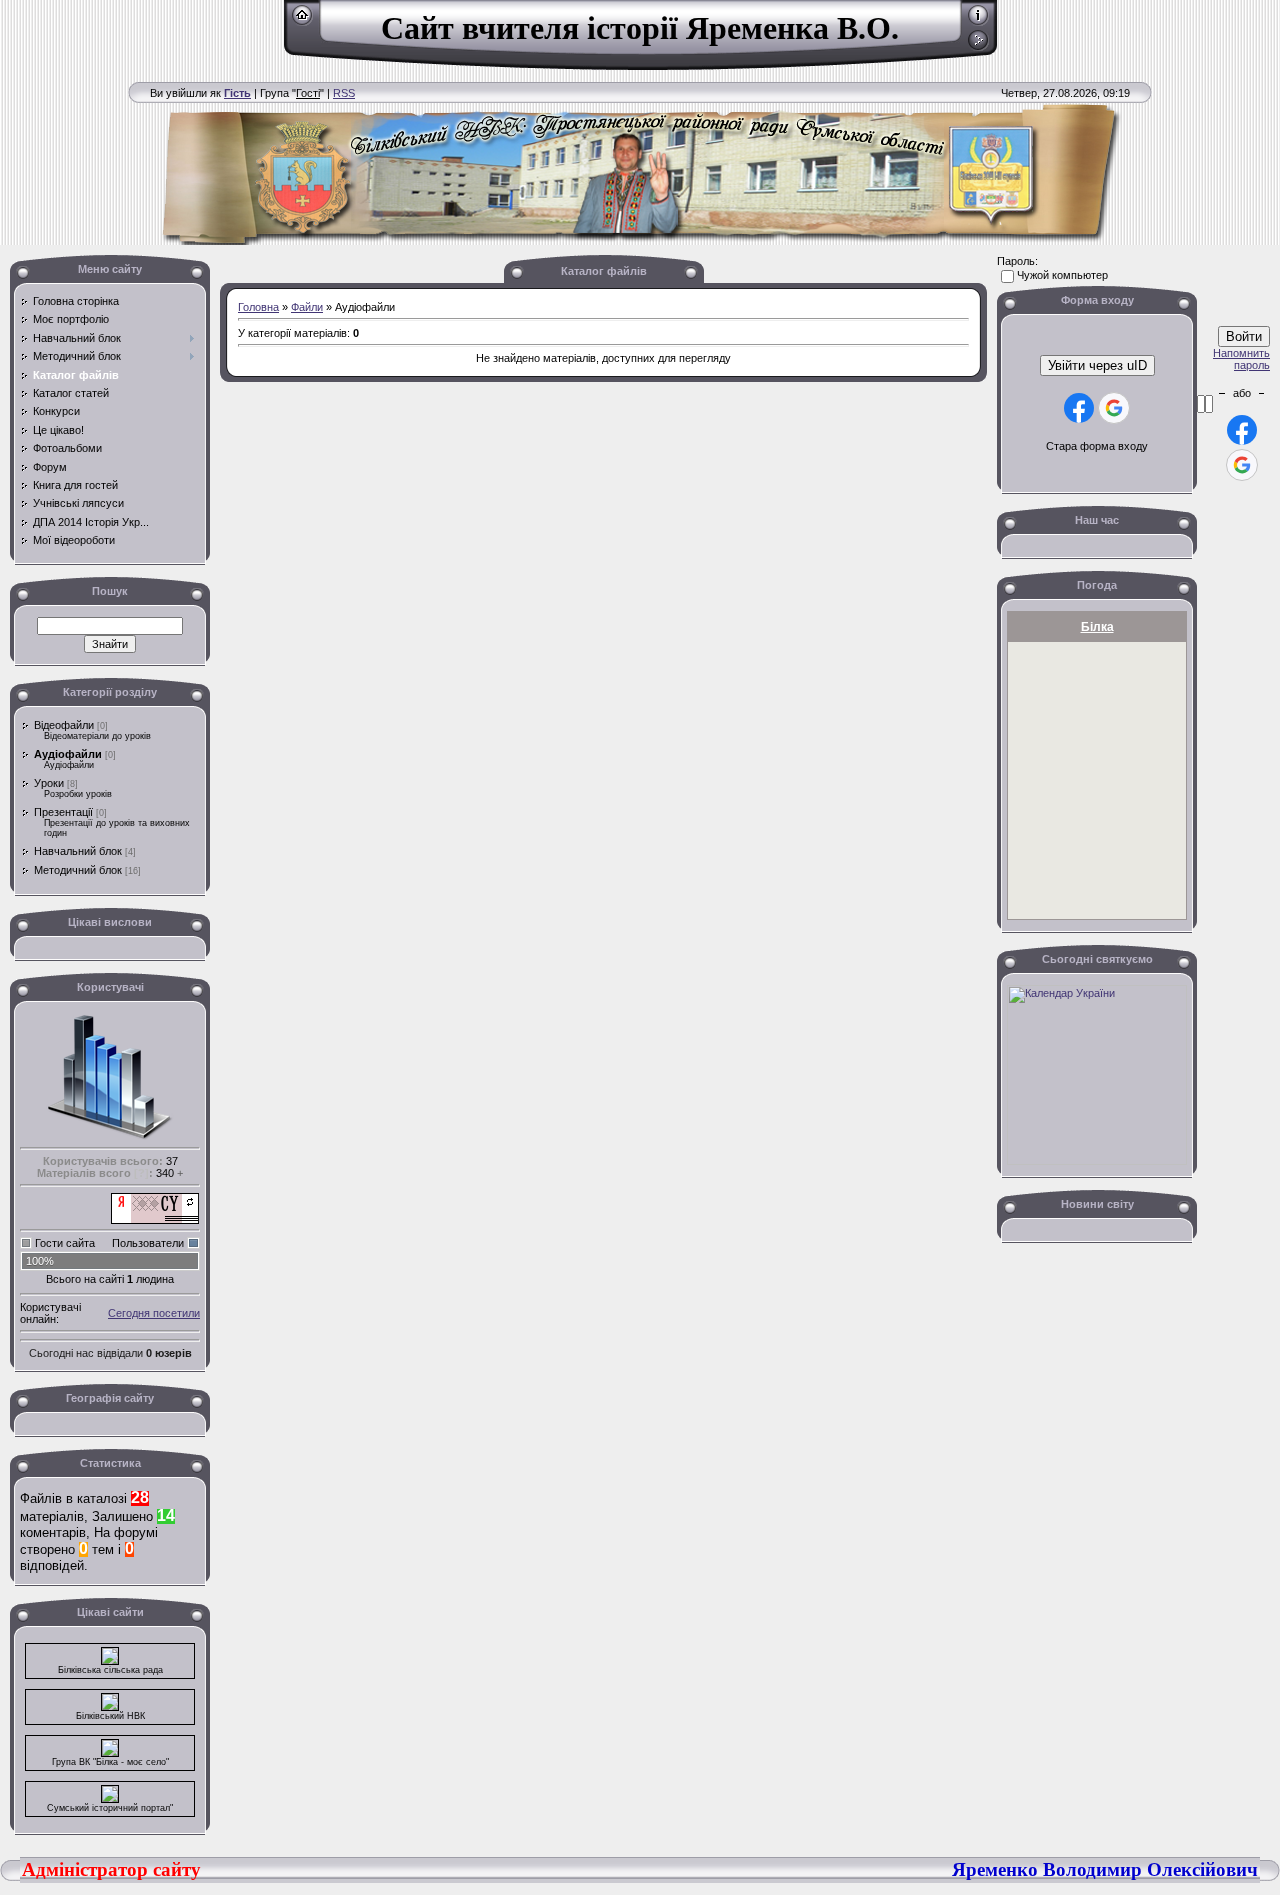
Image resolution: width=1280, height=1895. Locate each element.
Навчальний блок (78, 851)
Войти (1244, 336)
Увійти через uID (1097, 365)
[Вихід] (978, 47)
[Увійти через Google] (1114, 408)
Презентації (63, 812)
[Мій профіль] (978, 22)
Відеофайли (64, 725)
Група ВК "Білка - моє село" (110, 1762)
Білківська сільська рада (110, 1670)
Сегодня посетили (154, 1313)
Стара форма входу (1097, 446)
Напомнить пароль (1241, 359)
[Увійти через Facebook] (1079, 408)
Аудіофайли (68, 754)
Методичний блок (78, 870)
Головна (258, 307)
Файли (307, 307)
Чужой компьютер (1062, 275)
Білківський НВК (110, 1716)
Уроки (49, 783)
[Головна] (302, 22)
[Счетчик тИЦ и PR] (155, 1220)
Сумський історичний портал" (110, 1808)
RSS (344, 93)
